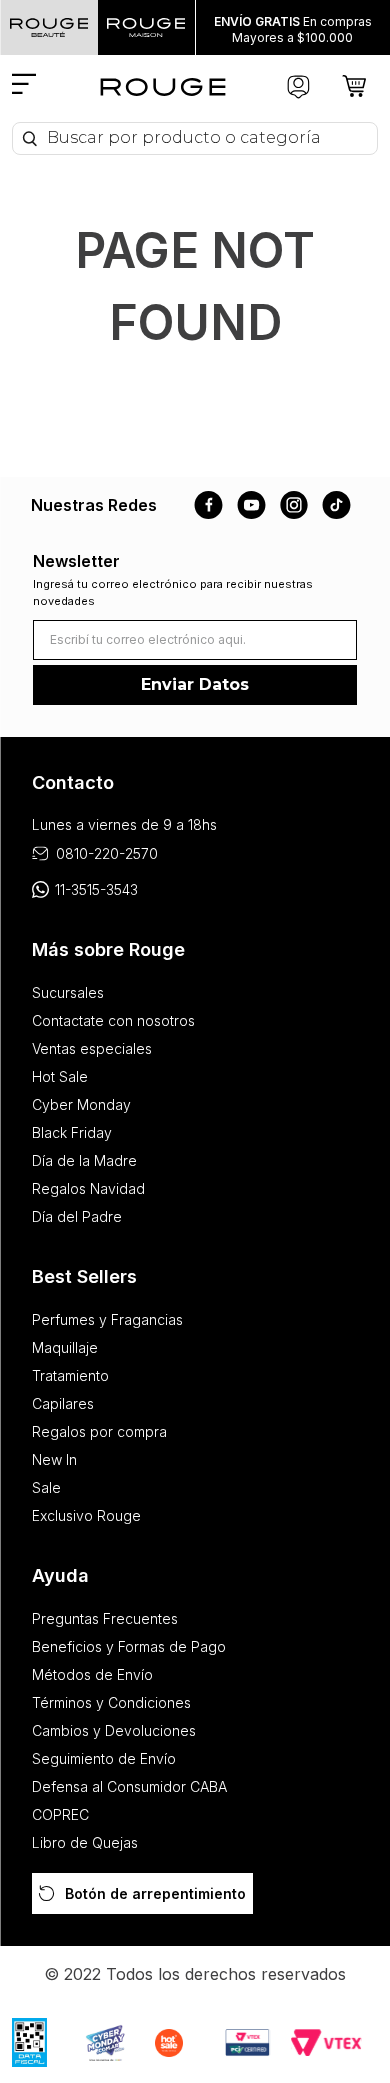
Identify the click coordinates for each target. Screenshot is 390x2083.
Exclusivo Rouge (86, 1515)
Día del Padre (77, 1216)
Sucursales (68, 992)
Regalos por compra (99, 1431)
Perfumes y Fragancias (107, 1319)
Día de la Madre (84, 1160)
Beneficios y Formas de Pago (129, 1646)
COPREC (60, 1814)
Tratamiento (70, 1375)
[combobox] (195, 138)
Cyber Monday (81, 1104)
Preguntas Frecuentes (105, 1618)
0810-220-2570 (107, 853)
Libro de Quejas (85, 1842)
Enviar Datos (195, 684)
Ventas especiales (92, 1048)
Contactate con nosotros (113, 1020)
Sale (46, 1487)
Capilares (63, 1403)
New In (54, 1459)
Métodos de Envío (92, 1674)
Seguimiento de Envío (104, 1758)
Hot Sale (60, 1076)
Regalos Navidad (88, 1188)
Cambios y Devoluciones (114, 1730)
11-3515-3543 (96, 889)
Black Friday (72, 1132)
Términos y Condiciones (111, 1702)
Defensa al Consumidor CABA (129, 1786)
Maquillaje (65, 1347)
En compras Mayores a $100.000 (293, 29)
